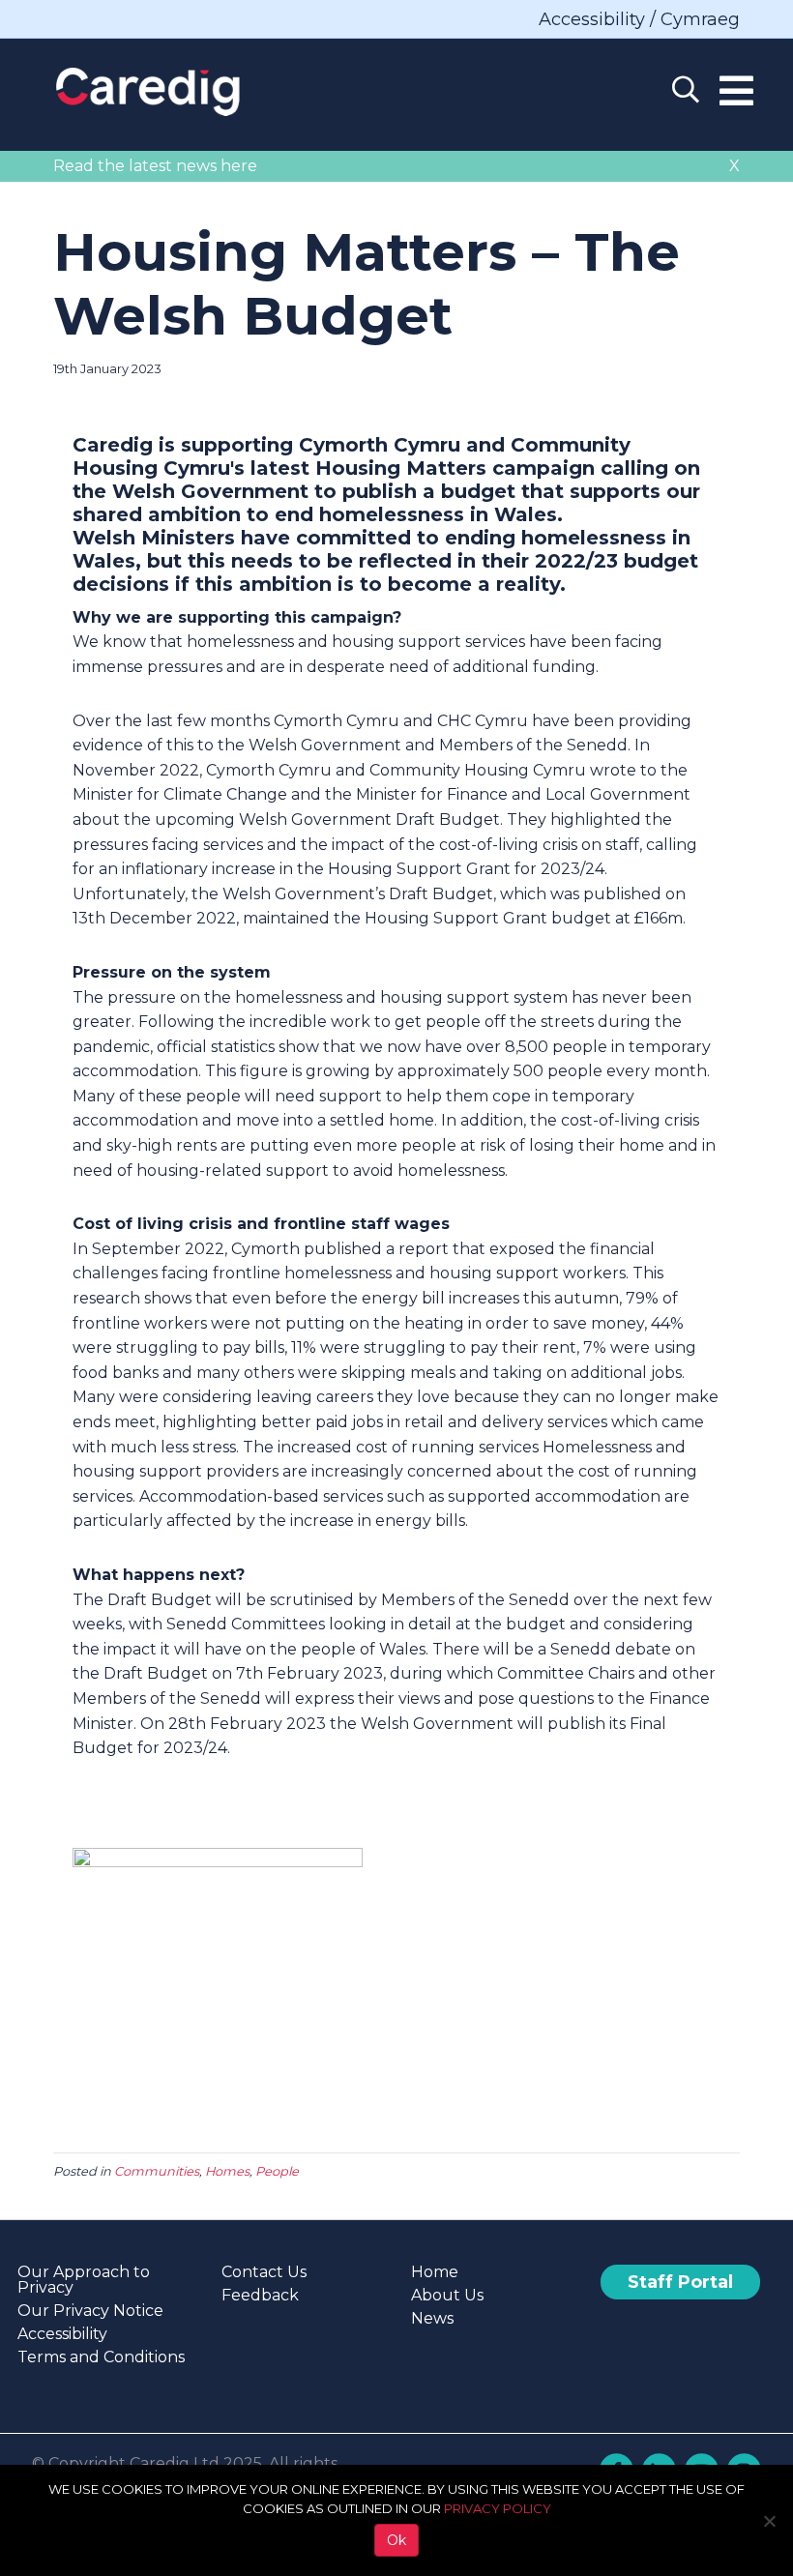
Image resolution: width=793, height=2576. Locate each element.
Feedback (260, 2295)
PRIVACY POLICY (498, 2508)
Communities (157, 2171)
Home (435, 2272)
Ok (396, 2540)
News (432, 2318)
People (277, 2171)
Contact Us (264, 2272)
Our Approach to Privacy (84, 2280)
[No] (769, 2521)
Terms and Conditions (101, 2357)
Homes (227, 2171)
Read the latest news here (155, 166)
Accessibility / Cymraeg (639, 19)
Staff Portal (680, 2282)
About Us (447, 2295)
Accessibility (62, 2334)
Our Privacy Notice (90, 2311)
